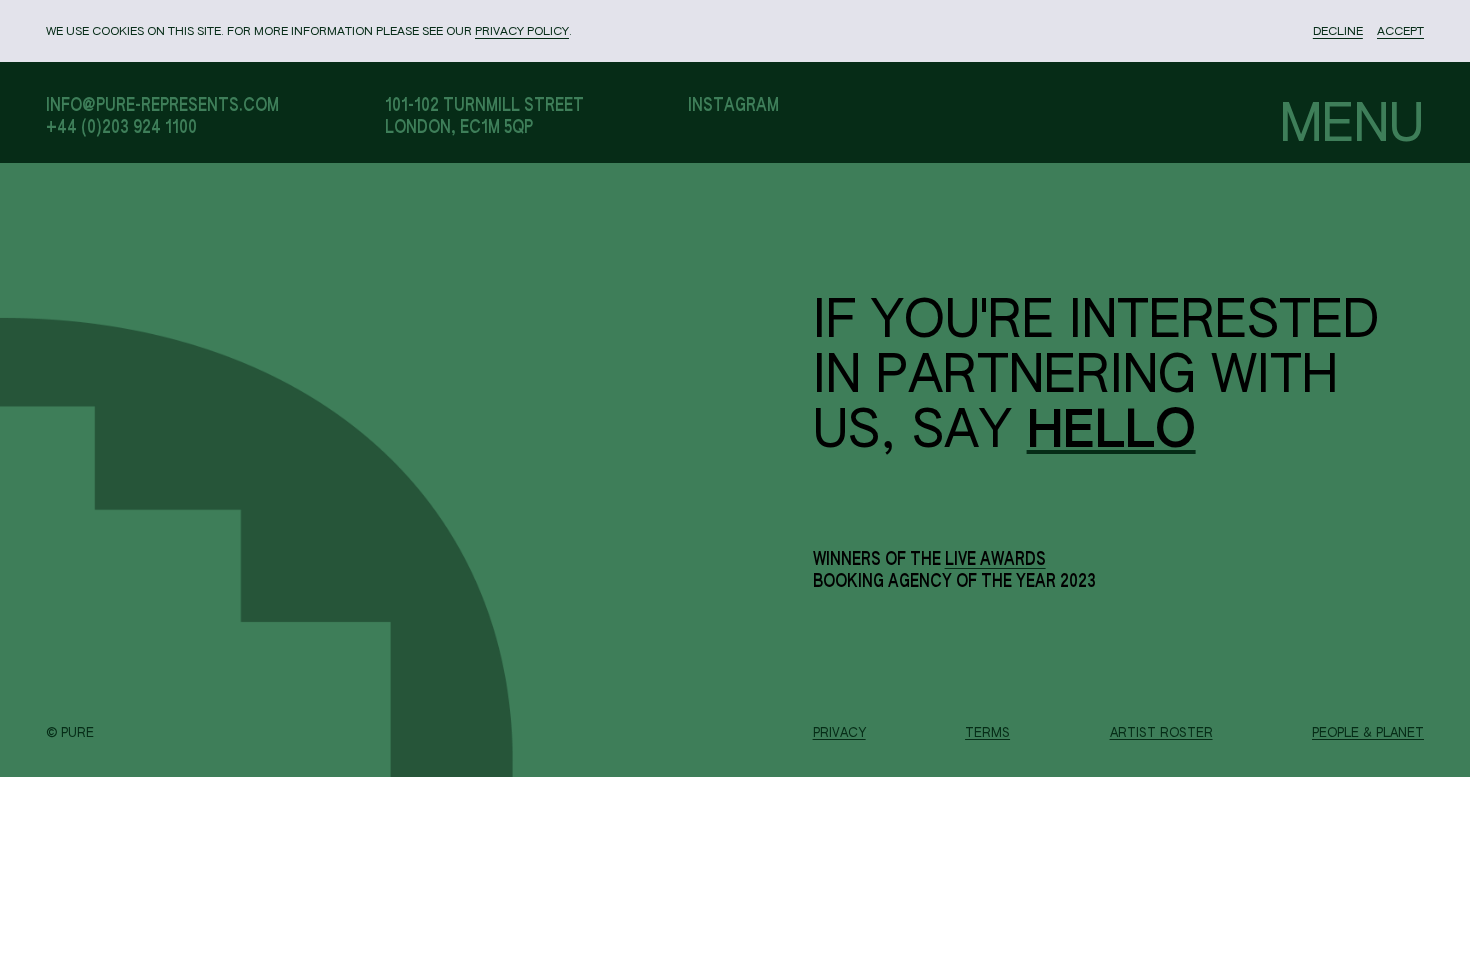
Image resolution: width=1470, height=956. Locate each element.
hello (1111, 433)
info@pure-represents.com (162, 106)
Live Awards (995, 560)
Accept (1400, 32)
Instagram (733, 106)
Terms (987, 734)
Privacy (839, 734)
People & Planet (1368, 734)
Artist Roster (1161, 734)
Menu (1352, 126)
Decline (1338, 32)
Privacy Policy (522, 32)
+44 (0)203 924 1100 (121, 128)
